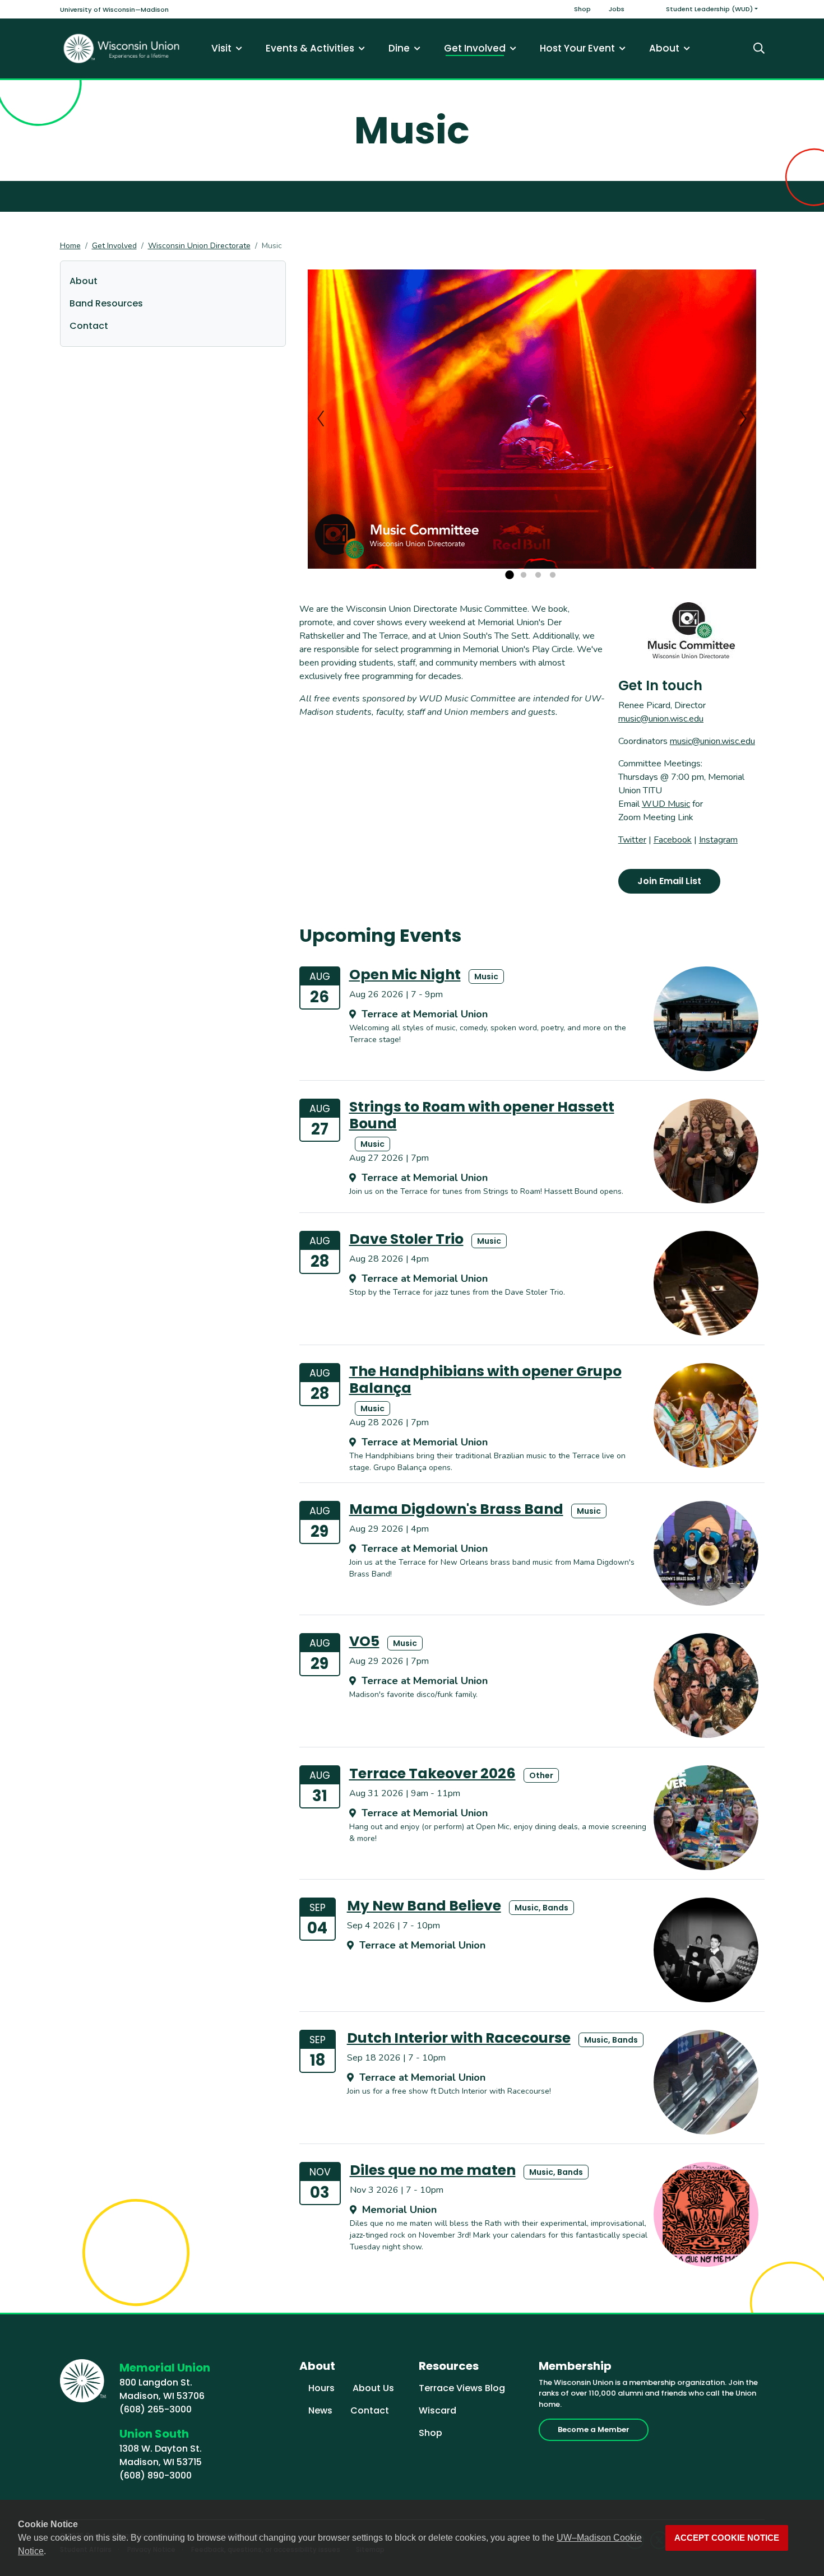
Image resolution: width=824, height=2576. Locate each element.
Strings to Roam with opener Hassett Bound (482, 1115)
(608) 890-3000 (156, 2475)
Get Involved (114, 246)
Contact (89, 326)
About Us (373, 2388)
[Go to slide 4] (553, 575)
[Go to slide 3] (538, 575)
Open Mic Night (405, 975)
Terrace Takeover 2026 (432, 1773)
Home (70, 246)
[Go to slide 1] (509, 575)
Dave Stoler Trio (406, 1239)
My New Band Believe (424, 1906)
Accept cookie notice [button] (727, 2538)
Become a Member (594, 2429)
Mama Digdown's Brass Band (456, 1509)
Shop (582, 9)
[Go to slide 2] (524, 575)
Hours (321, 2388)
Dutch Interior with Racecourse (459, 2038)
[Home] (122, 48)
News (320, 2410)
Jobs (617, 9)
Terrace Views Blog (462, 2388)
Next (743, 419)
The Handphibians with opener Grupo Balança (485, 1380)
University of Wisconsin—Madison (114, 10)
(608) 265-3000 (156, 2409)
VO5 (364, 1641)
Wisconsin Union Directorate (199, 246)
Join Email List (669, 881)
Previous (321, 419)
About (84, 281)
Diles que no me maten (433, 2170)
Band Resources (106, 303)
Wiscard (438, 2410)
